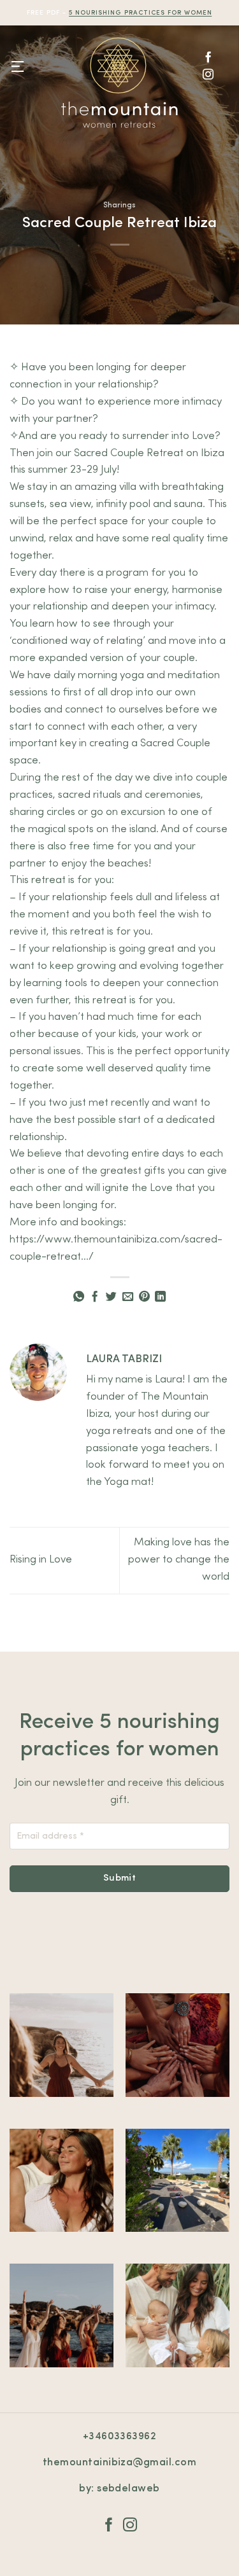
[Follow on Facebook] (208, 58)
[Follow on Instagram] (208, 75)
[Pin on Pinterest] (144, 1297)
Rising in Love (41, 1560)
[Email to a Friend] (128, 1297)
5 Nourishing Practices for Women (140, 13)
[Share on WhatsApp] (79, 1297)
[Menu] (18, 67)
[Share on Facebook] (95, 1297)
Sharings (119, 205)
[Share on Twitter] (111, 1297)
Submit (120, 1878)
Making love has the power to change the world (179, 1560)
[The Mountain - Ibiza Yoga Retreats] (120, 83)
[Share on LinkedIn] (160, 1297)
